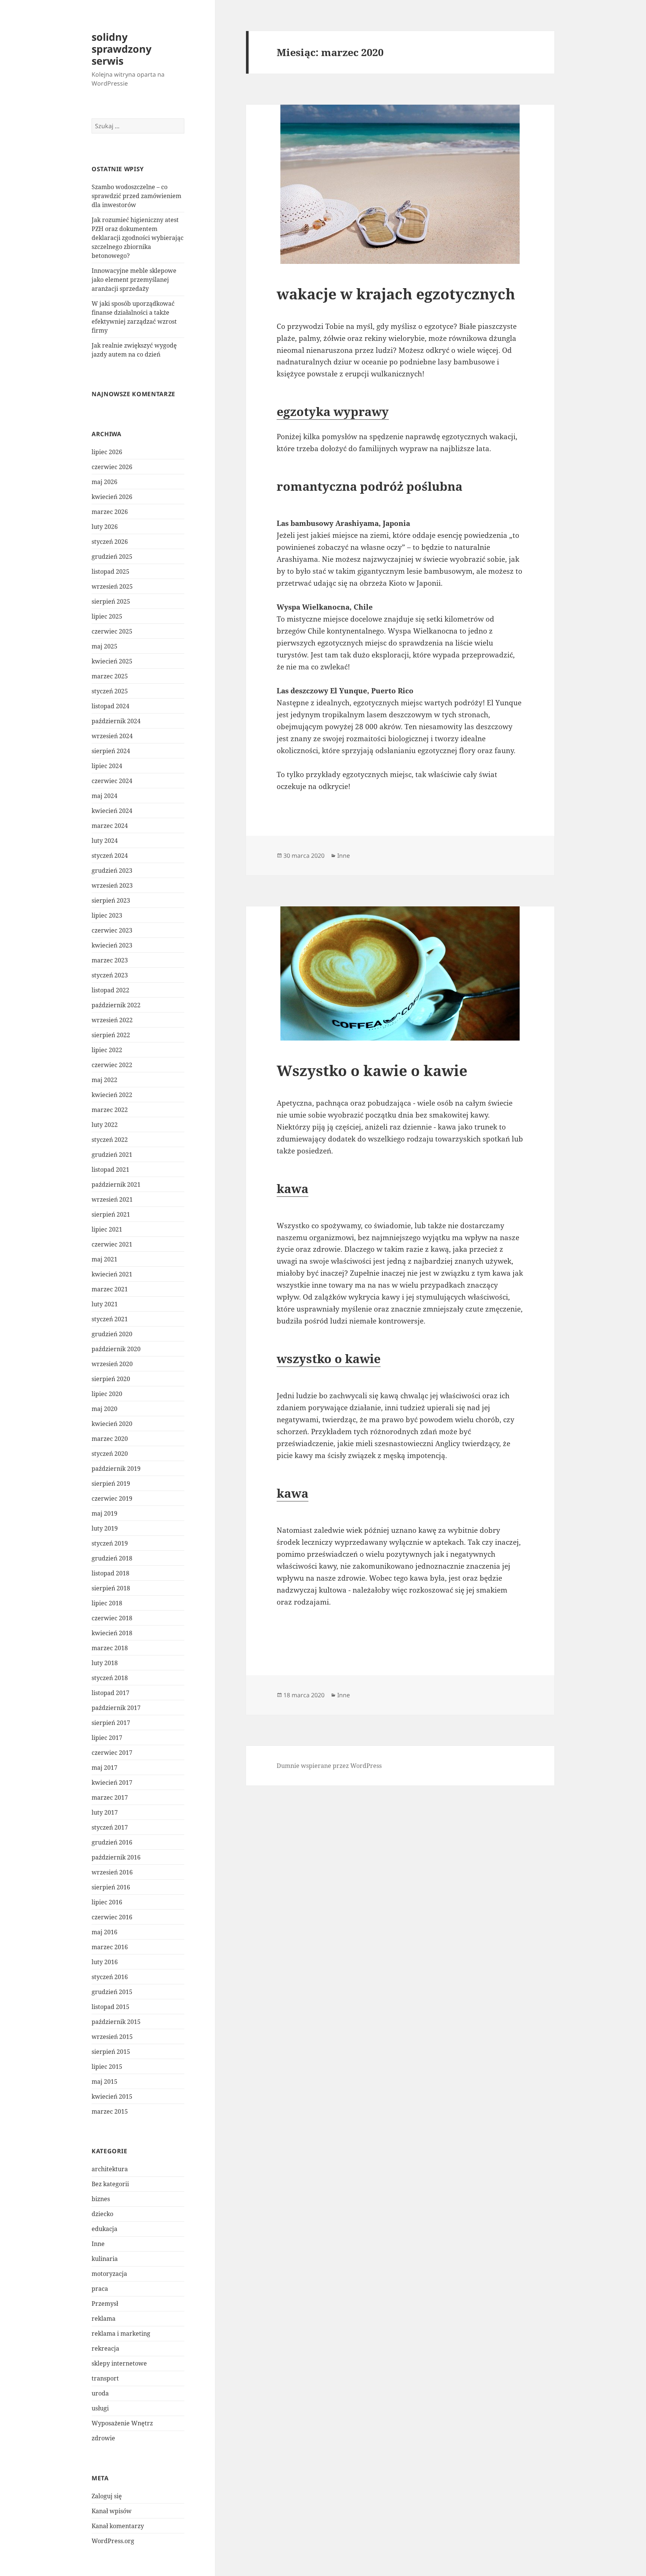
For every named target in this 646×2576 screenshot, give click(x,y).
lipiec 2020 (107, 1394)
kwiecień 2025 (112, 661)
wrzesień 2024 (112, 736)
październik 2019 (116, 1469)
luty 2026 (105, 527)
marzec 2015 (110, 2111)
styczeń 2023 (110, 975)
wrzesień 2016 (112, 1872)
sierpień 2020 (111, 1379)
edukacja (104, 2229)
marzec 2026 (110, 512)
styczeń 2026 (110, 542)
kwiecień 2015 (112, 2096)
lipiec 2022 (107, 1050)
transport (105, 2378)
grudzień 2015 (112, 1992)
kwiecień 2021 (112, 1274)
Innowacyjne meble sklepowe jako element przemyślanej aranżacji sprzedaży (134, 280)
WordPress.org (113, 2541)
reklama (104, 2318)
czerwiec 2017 (112, 1753)
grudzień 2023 (112, 871)
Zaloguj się (107, 2496)
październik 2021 (116, 1184)
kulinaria (105, 2259)
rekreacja (105, 2348)
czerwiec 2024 (112, 781)
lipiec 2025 (107, 616)
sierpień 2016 (111, 1887)
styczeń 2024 (110, 856)
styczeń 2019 (110, 1543)
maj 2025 (104, 646)
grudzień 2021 (112, 1155)
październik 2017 (116, 1708)
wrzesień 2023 (112, 885)
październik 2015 (116, 2022)
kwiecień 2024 (112, 811)
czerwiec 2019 (112, 1498)
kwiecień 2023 (112, 945)
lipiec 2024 (107, 766)
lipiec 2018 (107, 1603)
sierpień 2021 (111, 1214)
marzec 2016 (110, 1947)
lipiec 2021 (107, 1229)
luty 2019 (105, 1528)
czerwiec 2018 (112, 1618)
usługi (100, 2408)
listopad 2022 (110, 990)
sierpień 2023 (111, 900)
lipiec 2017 (107, 1738)
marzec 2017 (110, 1797)
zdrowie (103, 2438)
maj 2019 (104, 1513)
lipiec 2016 (107, 1902)
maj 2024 (104, 796)
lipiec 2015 (107, 2067)
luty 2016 (105, 1962)
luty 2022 (105, 1125)
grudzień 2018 (112, 1558)
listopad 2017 (110, 1693)
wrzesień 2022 (112, 1020)
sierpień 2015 (111, 2052)
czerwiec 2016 (112, 1917)
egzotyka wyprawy (333, 411)
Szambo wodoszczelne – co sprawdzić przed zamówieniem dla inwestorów (136, 196)
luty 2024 (105, 841)
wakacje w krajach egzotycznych (396, 294)
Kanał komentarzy (118, 2526)
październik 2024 (116, 721)
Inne (98, 2244)
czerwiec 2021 (112, 1244)
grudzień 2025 (112, 557)
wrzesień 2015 (112, 2037)
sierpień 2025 (111, 601)
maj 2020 (104, 1409)
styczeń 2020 (110, 1454)
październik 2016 (116, 1857)
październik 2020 (116, 1349)
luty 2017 (105, 1812)
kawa (293, 1188)
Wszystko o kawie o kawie (372, 1070)
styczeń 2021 (110, 1319)
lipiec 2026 (107, 452)
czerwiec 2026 (112, 467)
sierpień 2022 (111, 1035)
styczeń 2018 (110, 1678)
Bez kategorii (110, 2184)
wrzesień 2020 (112, 1364)
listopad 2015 (110, 2007)
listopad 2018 (110, 1573)
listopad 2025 (110, 571)
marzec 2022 (110, 1110)
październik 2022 (116, 1005)
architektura (110, 2169)
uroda (100, 2393)
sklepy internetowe (119, 2363)
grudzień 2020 (112, 1334)
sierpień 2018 (111, 1588)
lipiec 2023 (107, 915)
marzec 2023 (110, 960)
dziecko (102, 2214)
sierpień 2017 (111, 1723)
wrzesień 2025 (112, 586)
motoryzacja (109, 2274)
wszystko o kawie (329, 1358)
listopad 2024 (110, 706)
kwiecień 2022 (112, 1095)
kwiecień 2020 (112, 1424)
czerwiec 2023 (112, 930)
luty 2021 (105, 1304)
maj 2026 (104, 482)
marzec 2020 (110, 1439)
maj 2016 (104, 1932)
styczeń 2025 (110, 691)
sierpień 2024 (111, 751)
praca (100, 2289)
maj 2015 (104, 2082)
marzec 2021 (110, 1289)
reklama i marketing (121, 2333)
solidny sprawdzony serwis (121, 49)
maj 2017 (104, 1768)
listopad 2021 (110, 1170)
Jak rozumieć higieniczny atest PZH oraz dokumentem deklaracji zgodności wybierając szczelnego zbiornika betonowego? (138, 238)
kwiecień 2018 (112, 1633)
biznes (101, 2199)
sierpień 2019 (111, 1483)
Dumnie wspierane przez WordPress (329, 1766)
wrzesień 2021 (112, 1199)
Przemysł (105, 2304)
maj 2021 (104, 1259)
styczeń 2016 (110, 1977)
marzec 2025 (110, 676)
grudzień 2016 (112, 1842)
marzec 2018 (110, 1648)
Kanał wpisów (112, 2511)
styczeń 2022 (110, 1140)
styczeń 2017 (110, 1827)
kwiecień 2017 (112, 1782)
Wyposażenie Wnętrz (122, 2423)
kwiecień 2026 (112, 497)
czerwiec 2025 (112, 631)
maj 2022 (104, 1080)
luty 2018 (105, 1663)
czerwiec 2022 (112, 1065)
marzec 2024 (110, 826)
